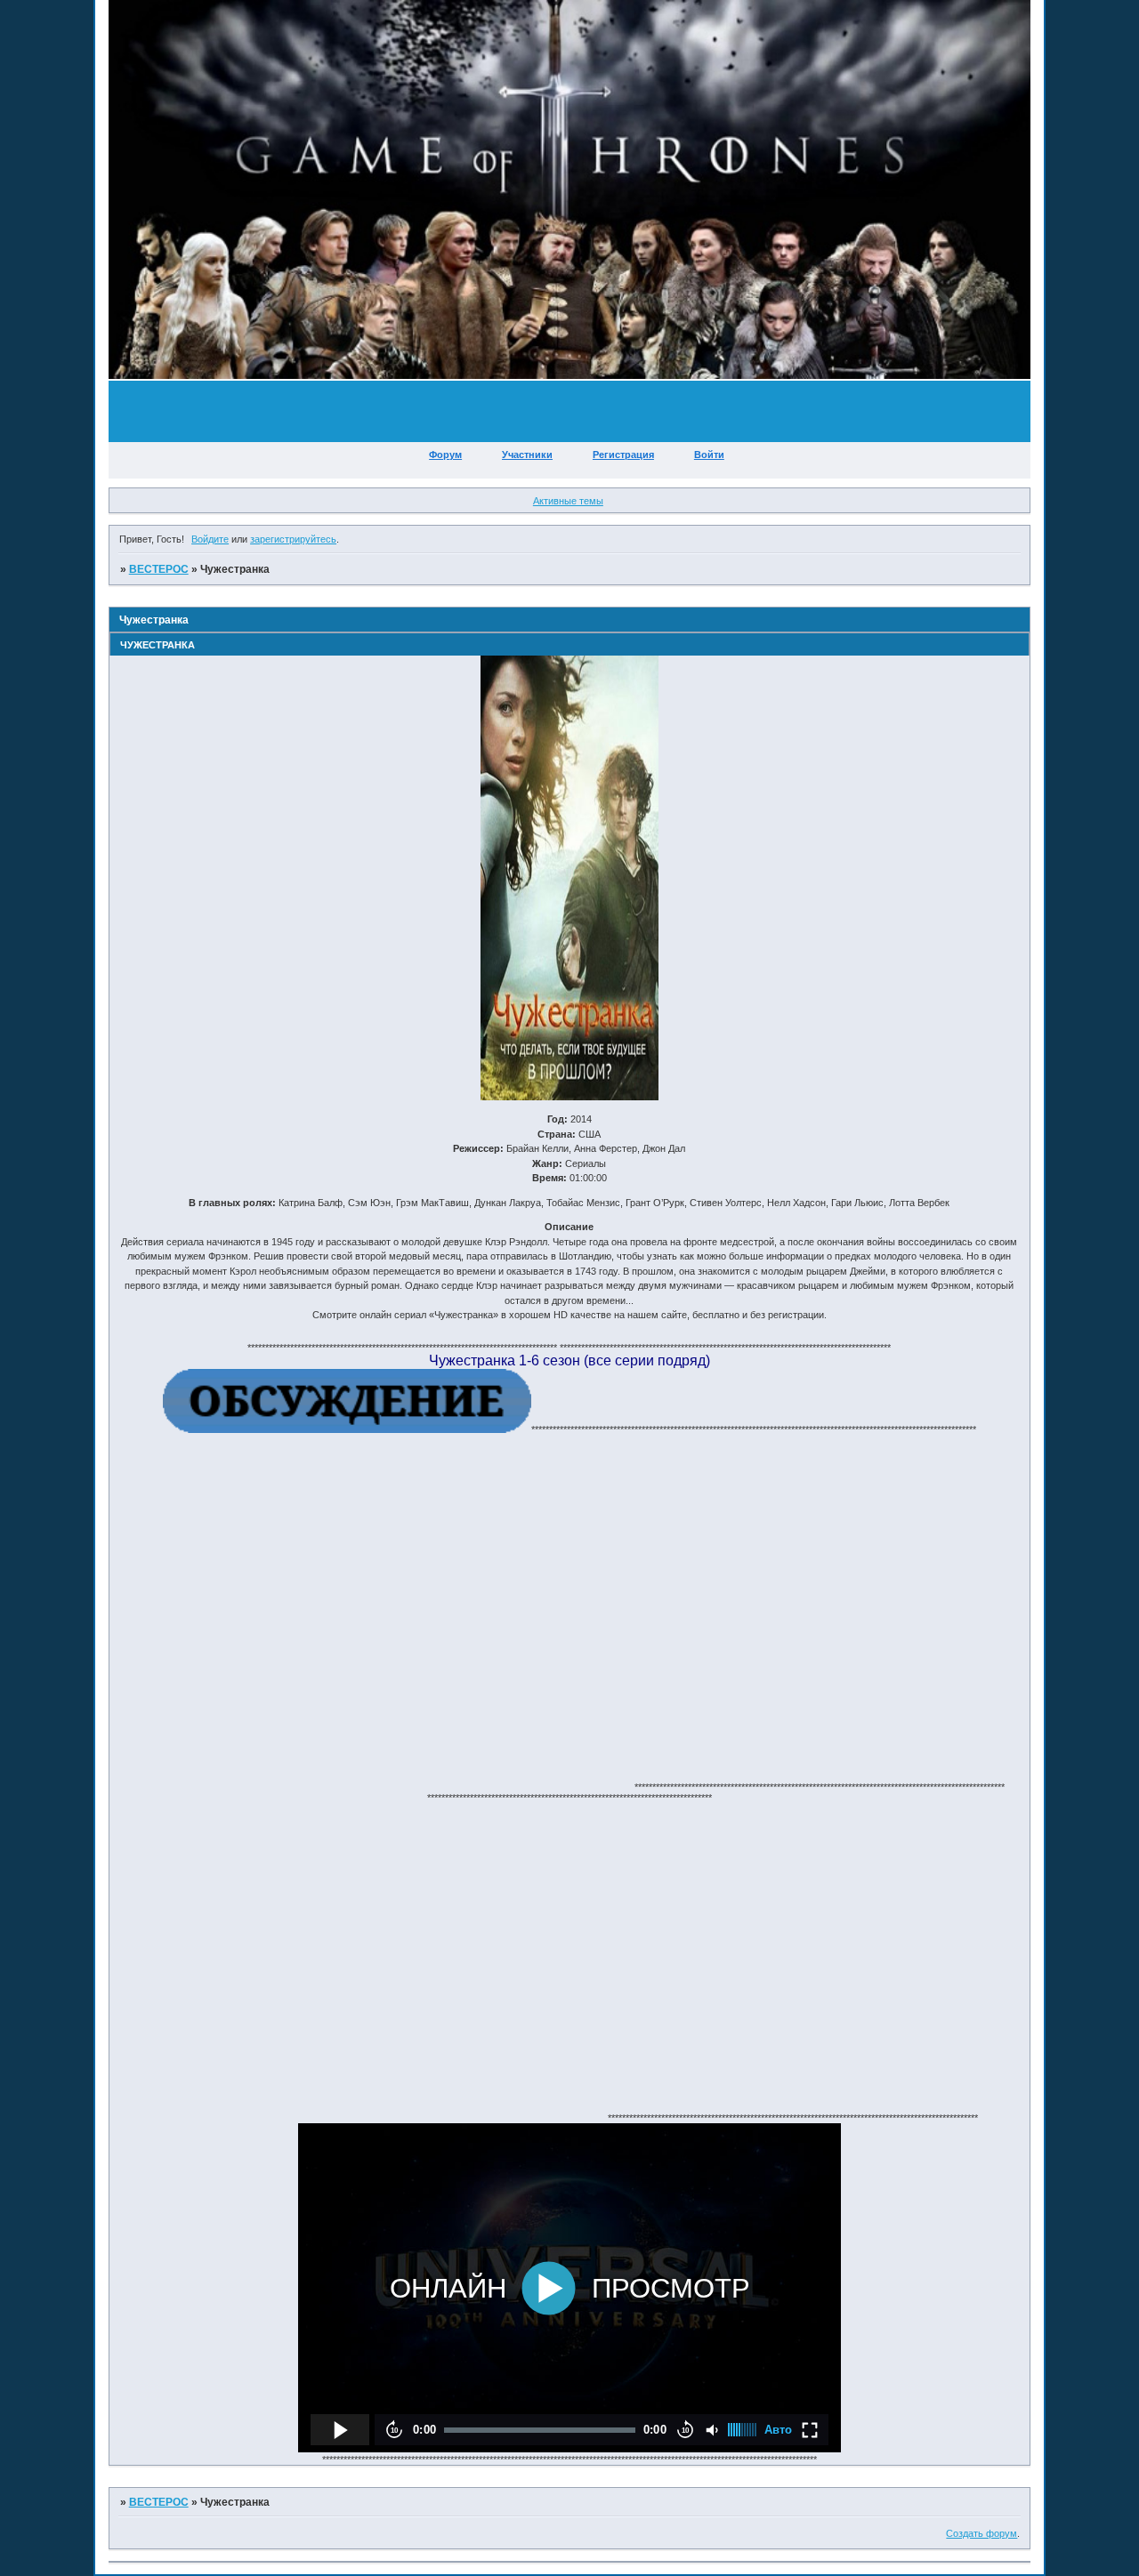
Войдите (210, 539)
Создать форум (981, 2533)
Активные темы (568, 501)
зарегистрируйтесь (293, 539)
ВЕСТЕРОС (159, 569)
